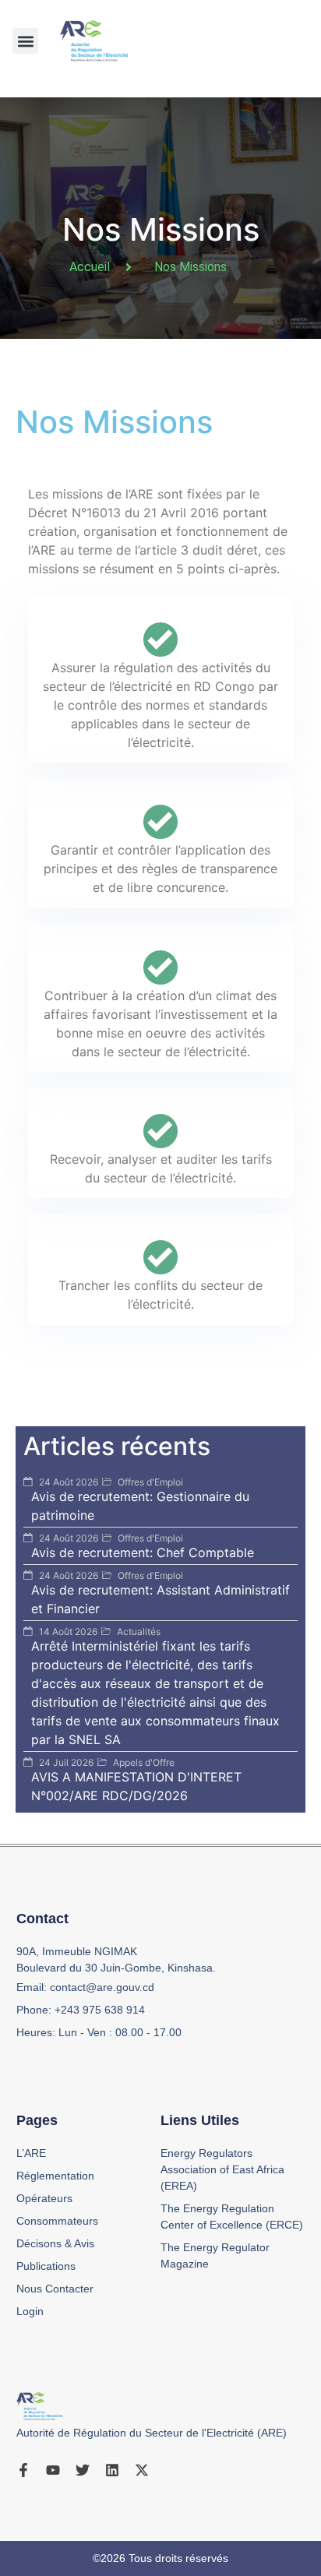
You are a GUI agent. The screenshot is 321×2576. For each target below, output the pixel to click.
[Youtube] (53, 2470)
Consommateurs (57, 2221)
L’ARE (31, 2153)
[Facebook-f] (23, 2470)
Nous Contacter (55, 2289)
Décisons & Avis (55, 2243)
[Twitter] (83, 2470)
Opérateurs (44, 2198)
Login (30, 2311)
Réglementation (55, 2176)
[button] (25, 41)
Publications (46, 2266)
